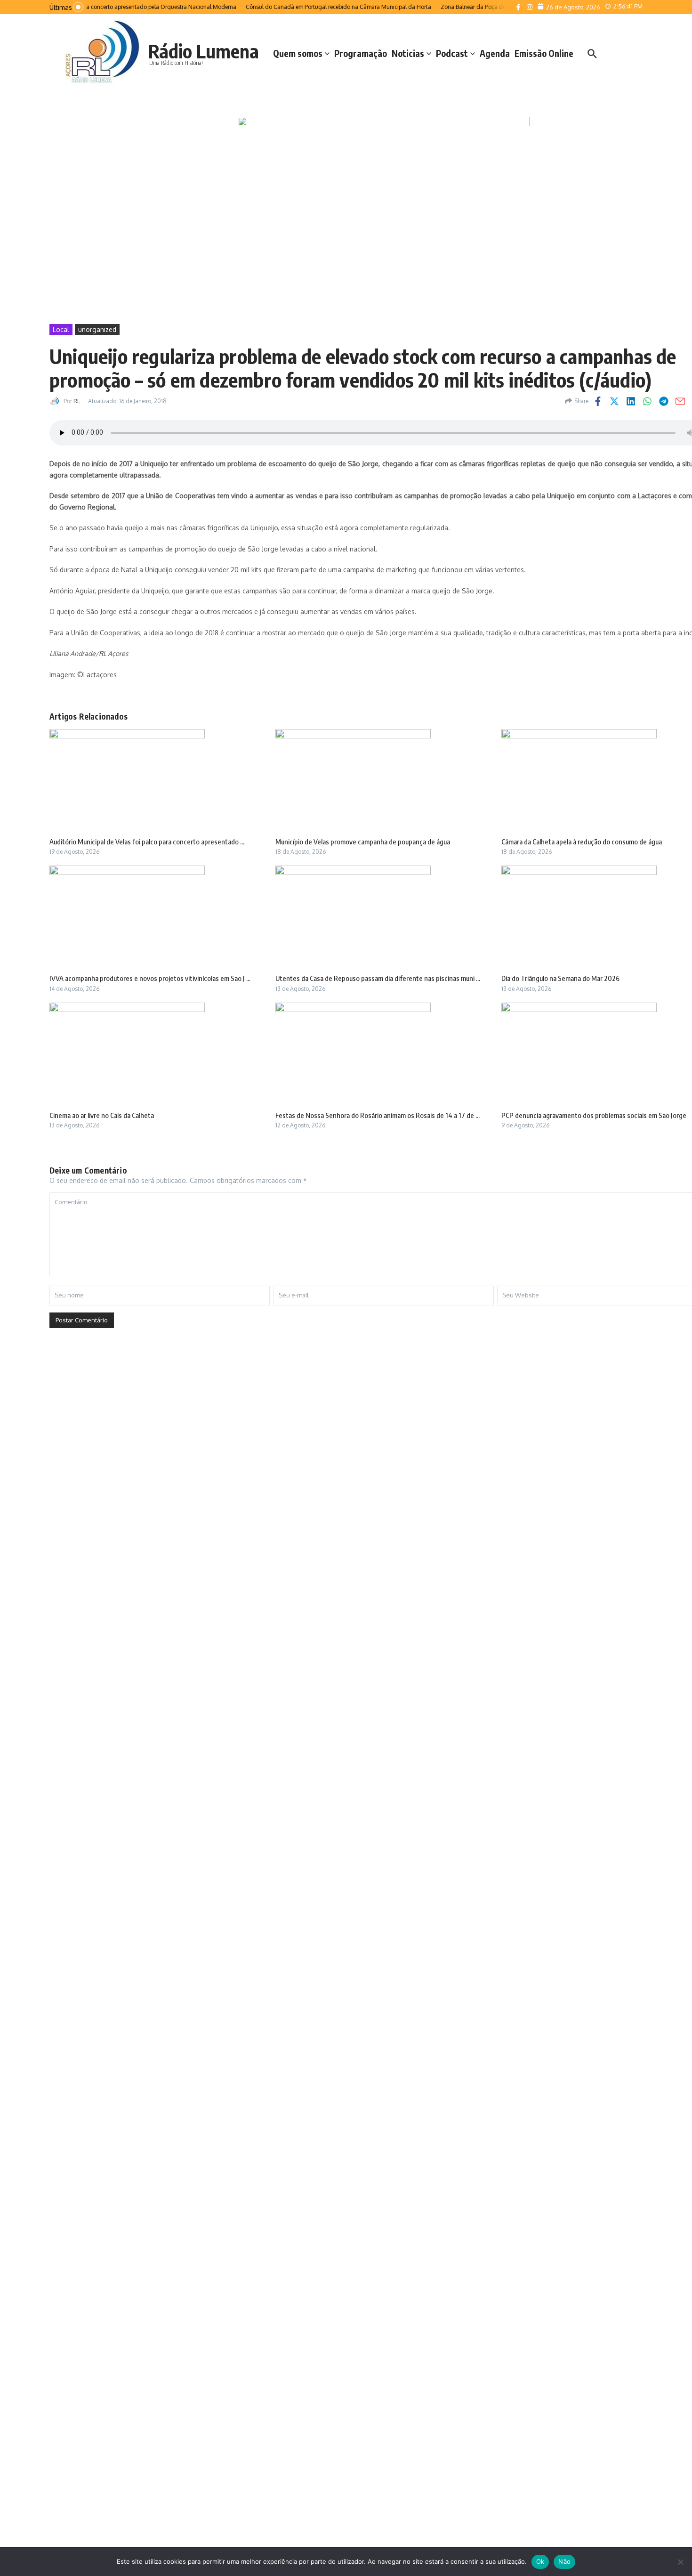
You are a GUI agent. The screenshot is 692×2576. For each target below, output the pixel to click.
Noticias (408, 53)
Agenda (495, 53)
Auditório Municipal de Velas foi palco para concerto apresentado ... (147, 842)
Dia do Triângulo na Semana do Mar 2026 (560, 978)
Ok (540, 2561)
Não (564, 2561)
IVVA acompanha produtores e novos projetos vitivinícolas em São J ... (150, 978)
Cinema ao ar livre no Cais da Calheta (102, 1115)
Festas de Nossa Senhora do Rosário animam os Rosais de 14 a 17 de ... (378, 1115)
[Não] (680, 2562)
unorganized (97, 329)
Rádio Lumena (204, 51)
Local (61, 329)
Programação (361, 53)
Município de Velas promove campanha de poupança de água (363, 842)
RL (77, 401)
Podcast (452, 53)
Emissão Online (544, 53)
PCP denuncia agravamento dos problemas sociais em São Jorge (594, 1115)
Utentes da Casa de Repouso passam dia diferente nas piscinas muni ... (378, 978)
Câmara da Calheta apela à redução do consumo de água (582, 842)
